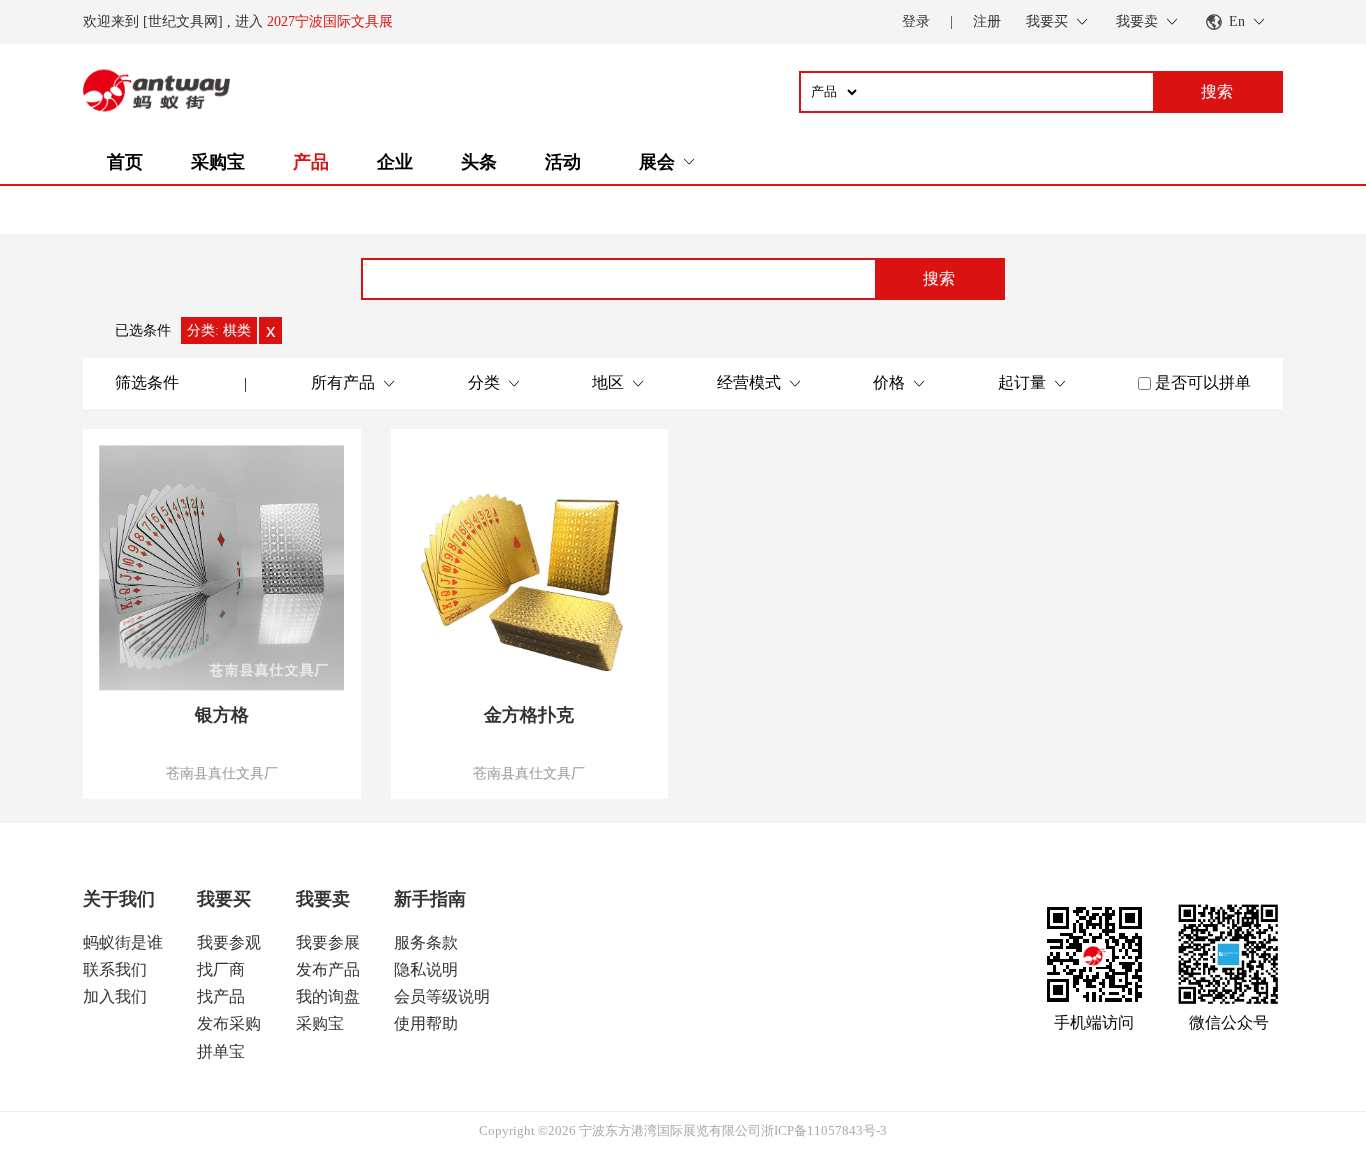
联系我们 (115, 969)
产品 (311, 162)
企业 (395, 162)
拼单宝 (221, 1051)
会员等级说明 (442, 996)
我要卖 (323, 899)
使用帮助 (426, 1023)
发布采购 (229, 1023)
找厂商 (221, 969)
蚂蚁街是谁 (123, 942)
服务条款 (426, 942)
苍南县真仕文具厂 (222, 773)
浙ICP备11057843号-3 (824, 1130)
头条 (479, 162)
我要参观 (229, 942)
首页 (125, 162)
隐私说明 (426, 969)
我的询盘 (328, 996)
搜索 (939, 278)
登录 (916, 21)
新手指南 (430, 899)
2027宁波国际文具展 (330, 21)
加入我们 (115, 996)
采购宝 (218, 162)
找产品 (221, 996)
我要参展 (328, 942)
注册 (987, 21)
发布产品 (328, 969)
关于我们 (119, 899)
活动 (563, 162)
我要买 (224, 899)
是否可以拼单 (1203, 382)
